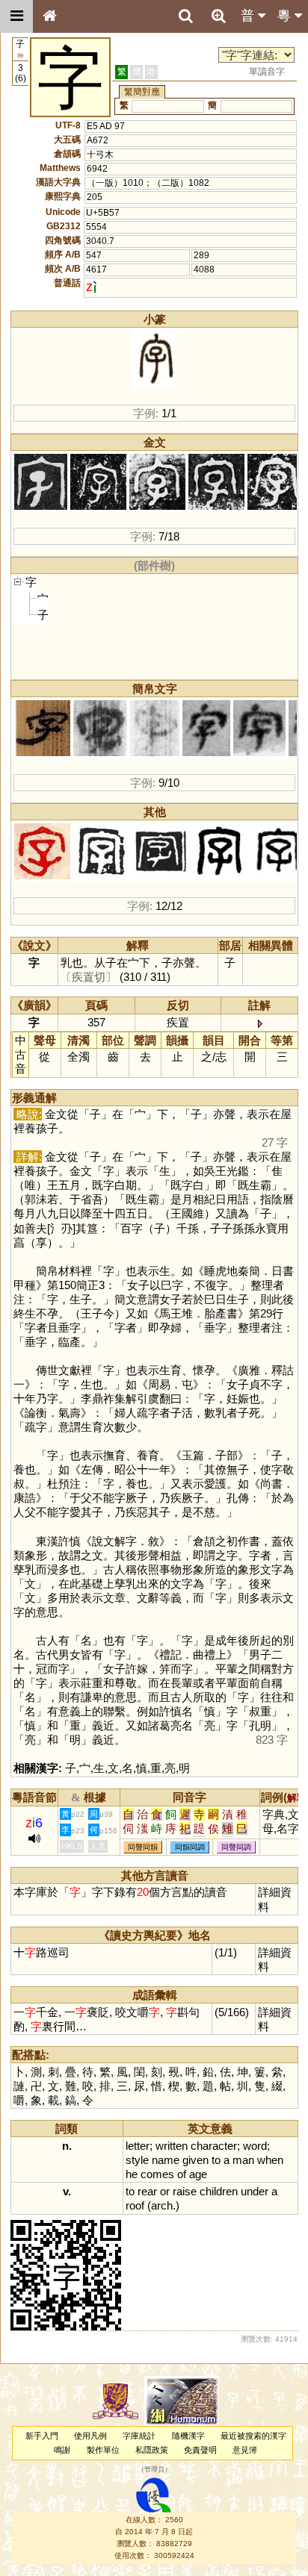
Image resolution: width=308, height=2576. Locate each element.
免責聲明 (200, 2450)
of (182, 2174)
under (255, 2191)
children (219, 2191)
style (137, 2160)
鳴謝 (62, 2450)
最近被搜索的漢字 (253, 2436)
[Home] (49, 16)
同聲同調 (236, 1847)
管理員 (154, 2470)
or (165, 2191)
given (195, 2160)
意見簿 (245, 2450)
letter (138, 2146)
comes (157, 2174)
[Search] (185, 16)
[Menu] (16, 16)
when (270, 2160)
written (172, 2146)
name (166, 2160)
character (214, 2146)
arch (162, 2205)
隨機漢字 (188, 2436)
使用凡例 (90, 2436)
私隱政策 (152, 2450)
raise (185, 2191)
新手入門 (42, 2436)
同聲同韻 (143, 1847)
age (198, 2174)
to (216, 2160)
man (243, 2160)
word (255, 2146)
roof (135, 2205)
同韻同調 (190, 1847)
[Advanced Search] (218, 16)
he (132, 2174)
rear (147, 2191)
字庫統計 (139, 2436)
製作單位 (103, 2450)
